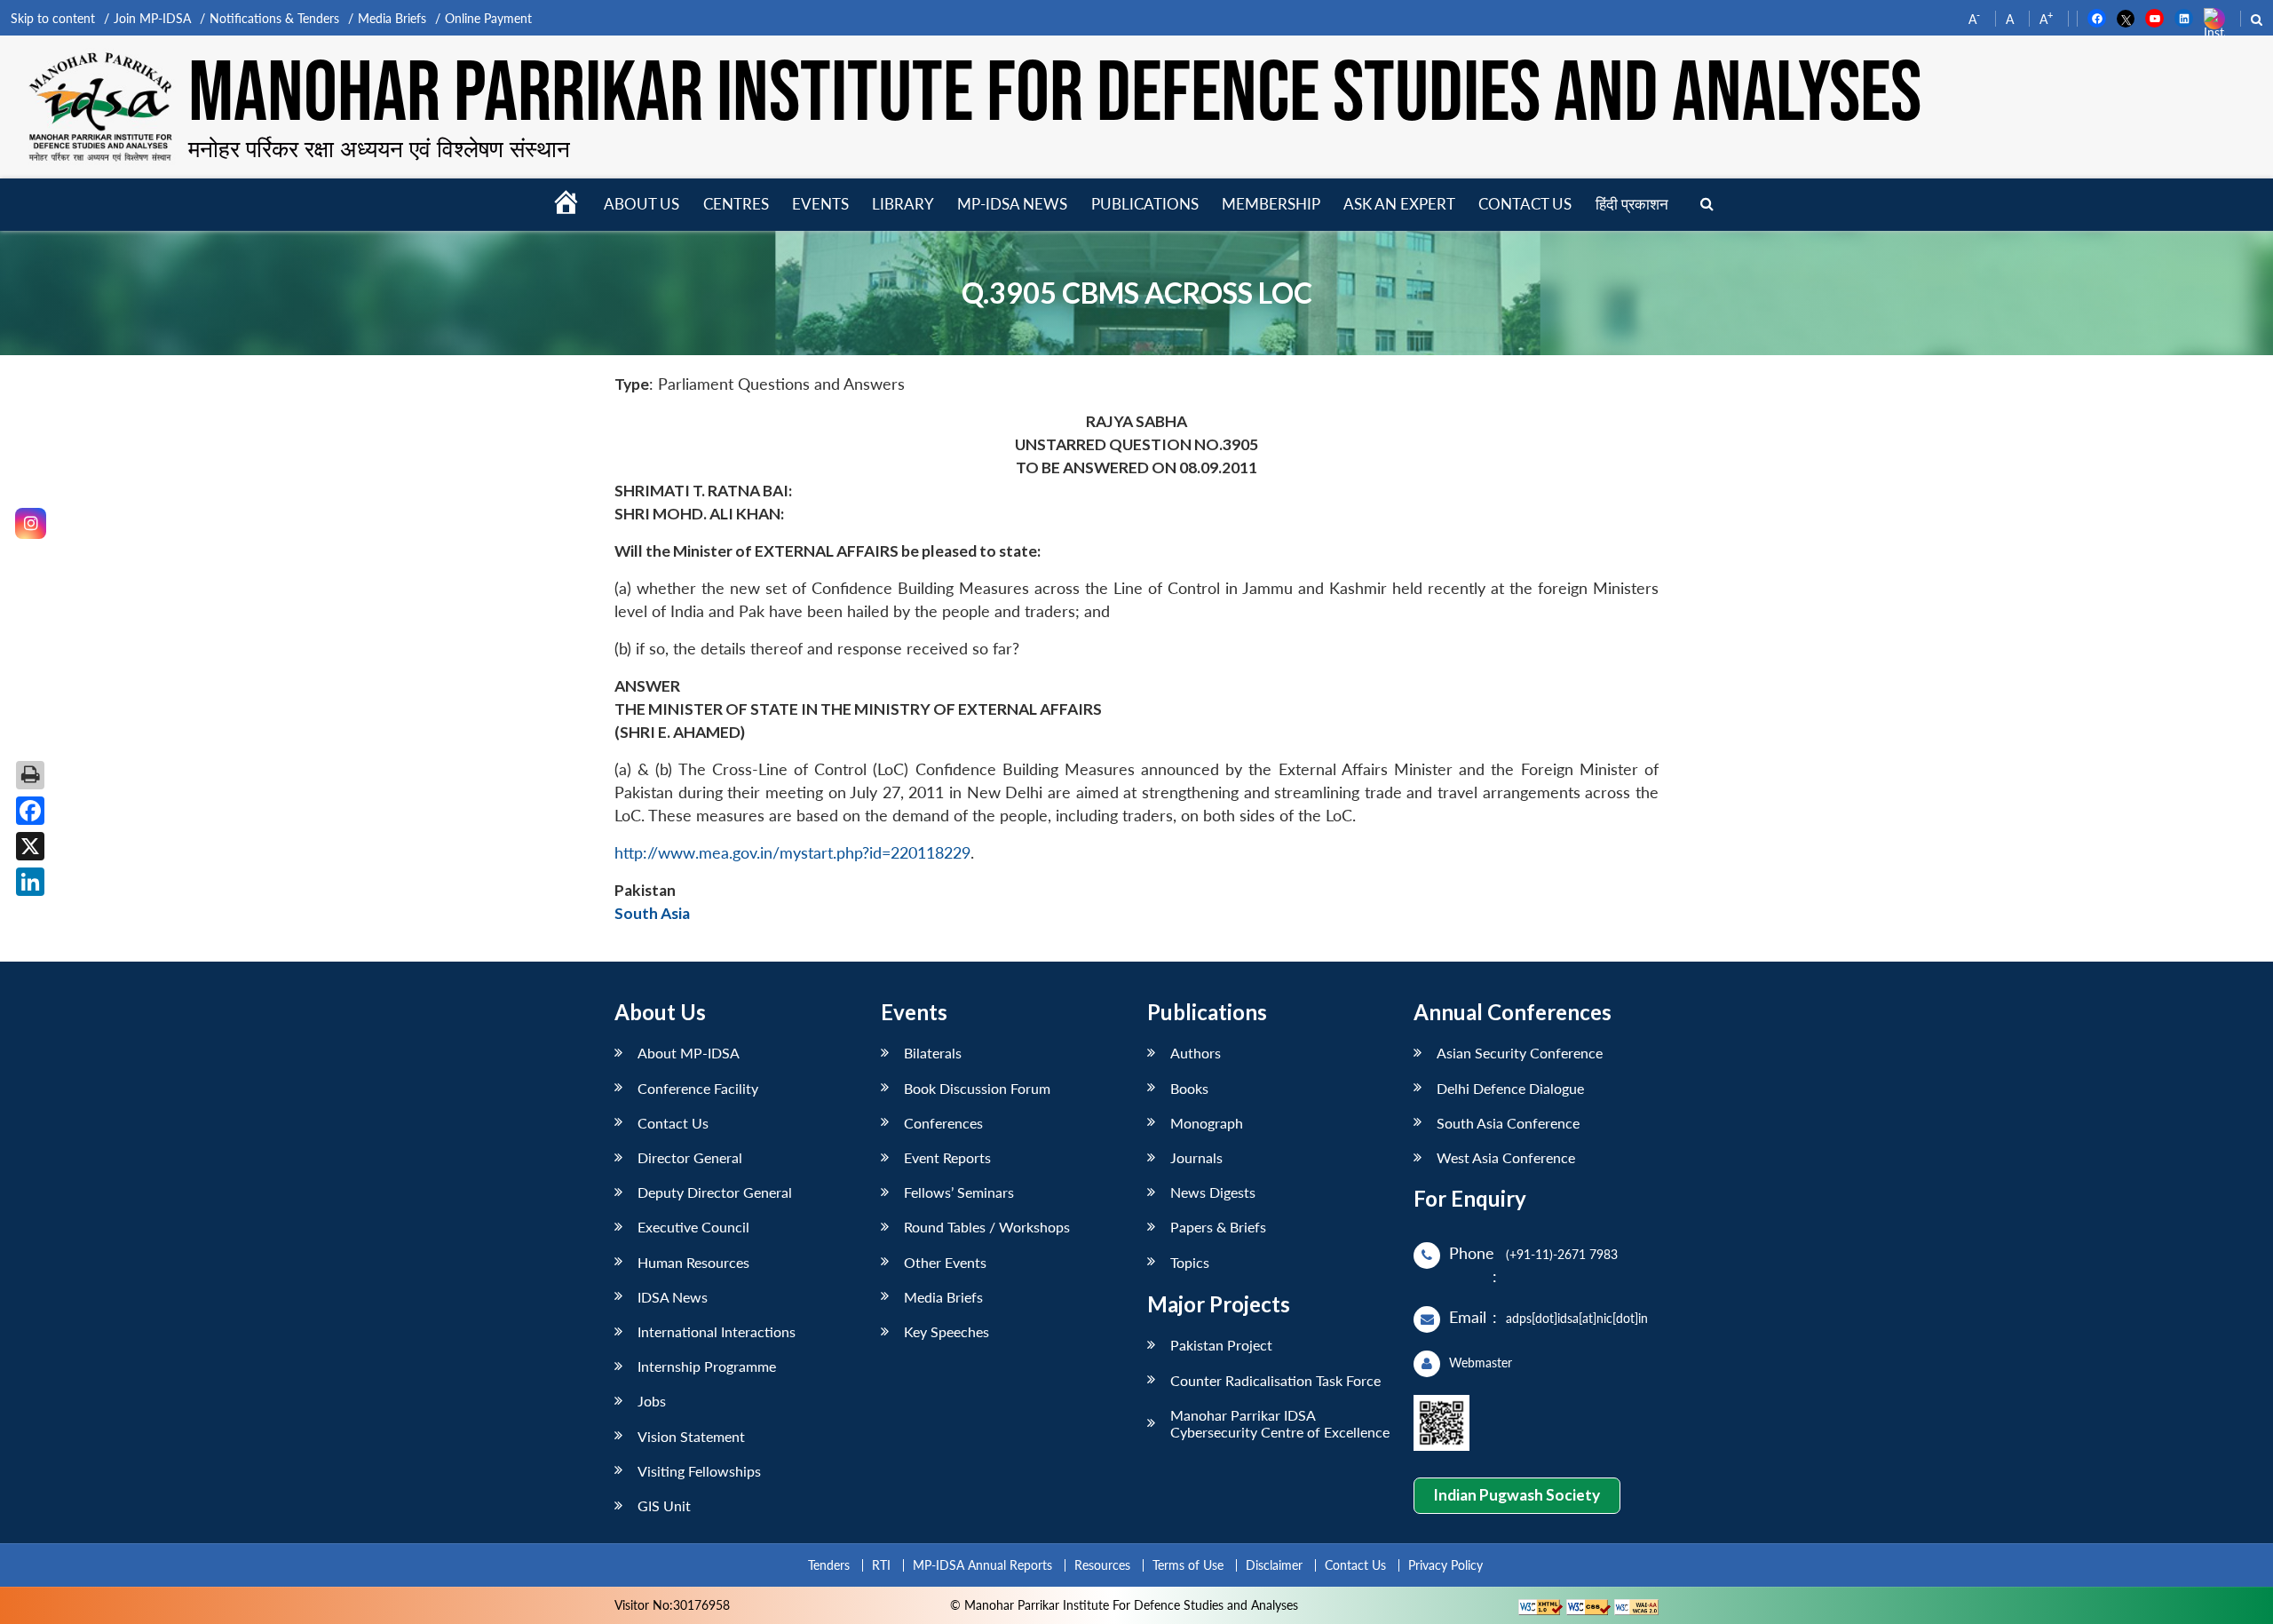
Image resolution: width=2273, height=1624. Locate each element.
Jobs (652, 1401)
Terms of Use (1188, 1565)
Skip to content (53, 18)
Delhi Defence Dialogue (1510, 1088)
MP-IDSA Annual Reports (982, 1565)
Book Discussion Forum (977, 1088)
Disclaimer (1274, 1565)
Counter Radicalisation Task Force (1275, 1380)
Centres (736, 204)
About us (642, 204)
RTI (881, 1565)
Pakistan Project (1221, 1345)
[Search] (1707, 205)
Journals (1196, 1157)
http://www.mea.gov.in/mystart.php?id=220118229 (792, 853)
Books (1189, 1088)
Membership (1271, 204)
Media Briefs (392, 18)
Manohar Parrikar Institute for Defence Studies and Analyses (1055, 95)
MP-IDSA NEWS (1012, 204)
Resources (1102, 1565)
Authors (1196, 1053)
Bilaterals (933, 1053)
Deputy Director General (715, 1192)
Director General (690, 1157)
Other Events (945, 1262)
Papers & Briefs (1218, 1227)
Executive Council (693, 1227)
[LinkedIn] (30, 882)
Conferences (943, 1123)
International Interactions (717, 1331)
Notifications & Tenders (274, 18)
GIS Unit (664, 1505)
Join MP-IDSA (152, 18)
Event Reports (947, 1157)
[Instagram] (31, 523)
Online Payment (488, 18)
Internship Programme (707, 1366)
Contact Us (673, 1123)
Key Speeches (946, 1331)
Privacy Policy (1445, 1565)
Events (820, 204)
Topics (1190, 1262)
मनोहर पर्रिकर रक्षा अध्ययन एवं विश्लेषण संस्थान (379, 148)
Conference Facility (698, 1088)
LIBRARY (903, 204)
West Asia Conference (1506, 1157)
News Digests (1213, 1192)
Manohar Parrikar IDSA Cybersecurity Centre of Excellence (1280, 1423)
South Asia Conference (1508, 1123)
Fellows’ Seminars (959, 1192)
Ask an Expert (1399, 204)
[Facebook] (30, 811)
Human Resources (693, 1262)
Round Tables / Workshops (987, 1227)
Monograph (1207, 1123)
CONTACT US (1525, 204)
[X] (30, 846)
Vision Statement (691, 1436)
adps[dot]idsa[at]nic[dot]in (1577, 1318)
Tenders (829, 1565)
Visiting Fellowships (699, 1471)
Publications (1145, 204)
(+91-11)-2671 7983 (1562, 1254)
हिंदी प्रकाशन (1632, 204)
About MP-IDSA (689, 1053)
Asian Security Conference (1520, 1053)
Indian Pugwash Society (1517, 1495)
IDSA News (673, 1297)
